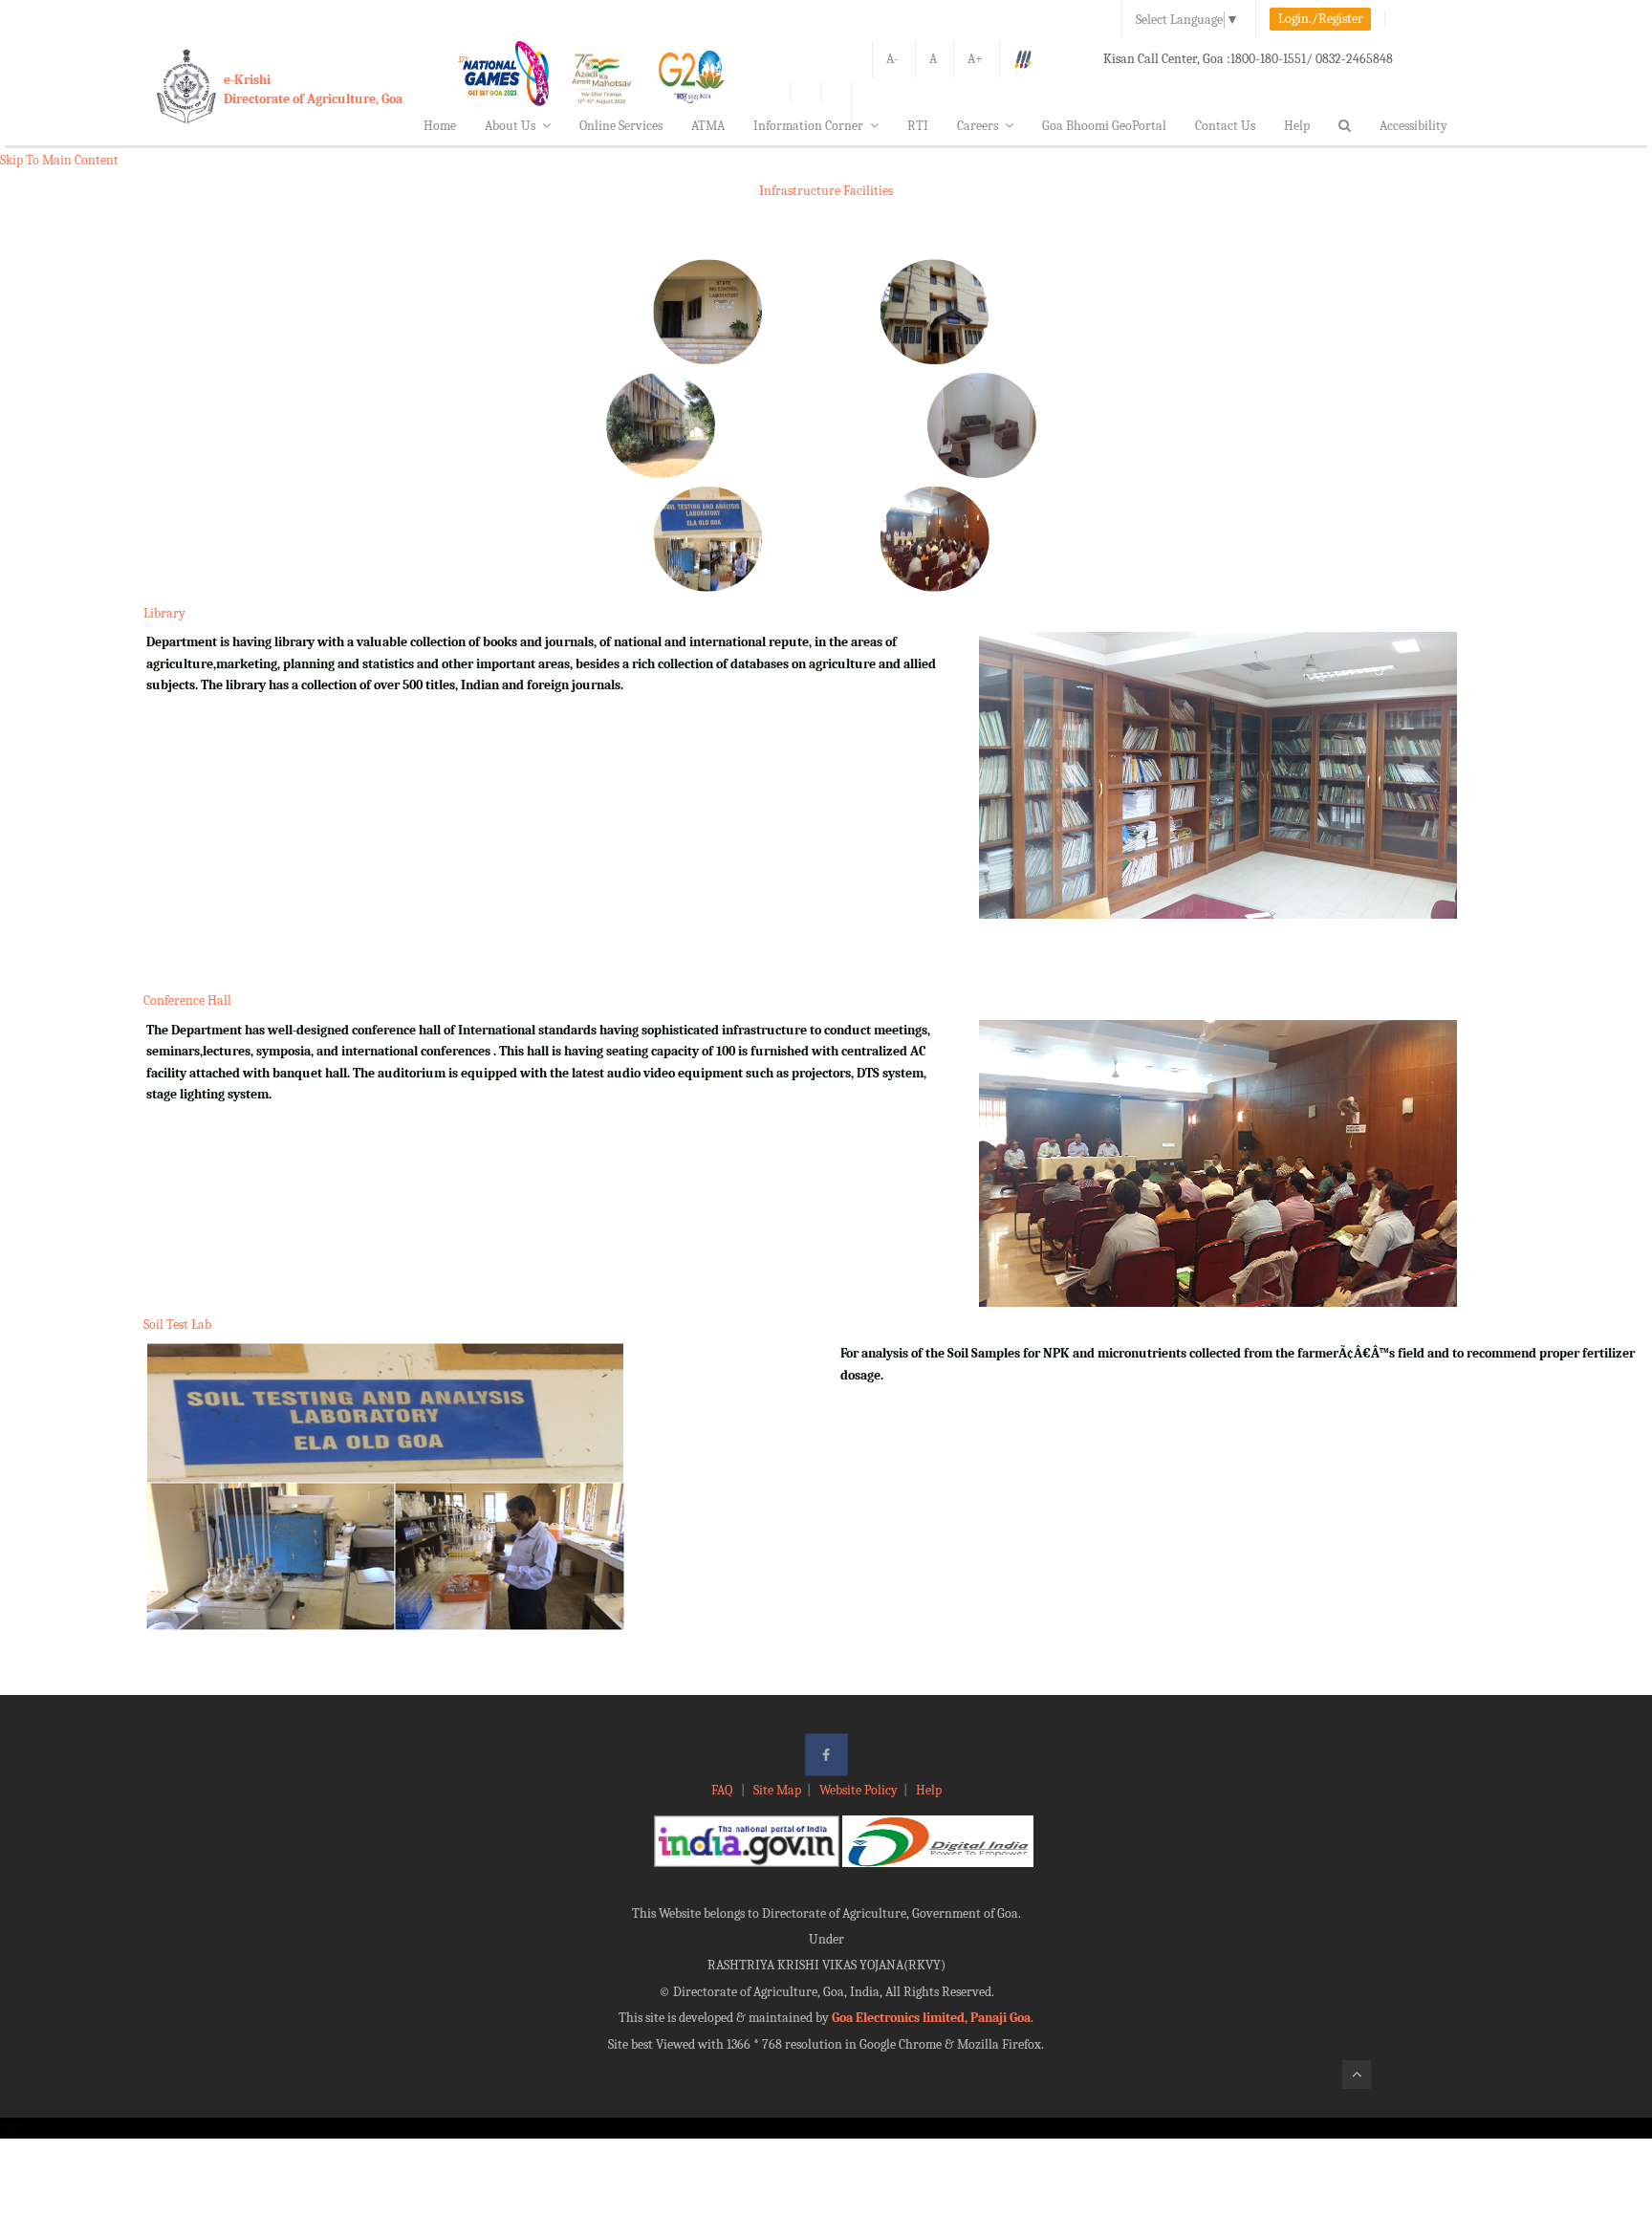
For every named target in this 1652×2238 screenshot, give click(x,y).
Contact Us (1225, 126)
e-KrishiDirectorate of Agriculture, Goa (313, 89)
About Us (510, 126)
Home (440, 126)
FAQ (723, 1790)
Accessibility (1413, 126)
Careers (978, 126)
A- (892, 59)
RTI (918, 126)
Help (1297, 126)
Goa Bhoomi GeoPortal (1104, 126)
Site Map (777, 1790)
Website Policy (859, 1790)
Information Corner (808, 126)
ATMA (708, 126)
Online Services (621, 126)
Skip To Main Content (59, 160)
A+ (975, 59)
